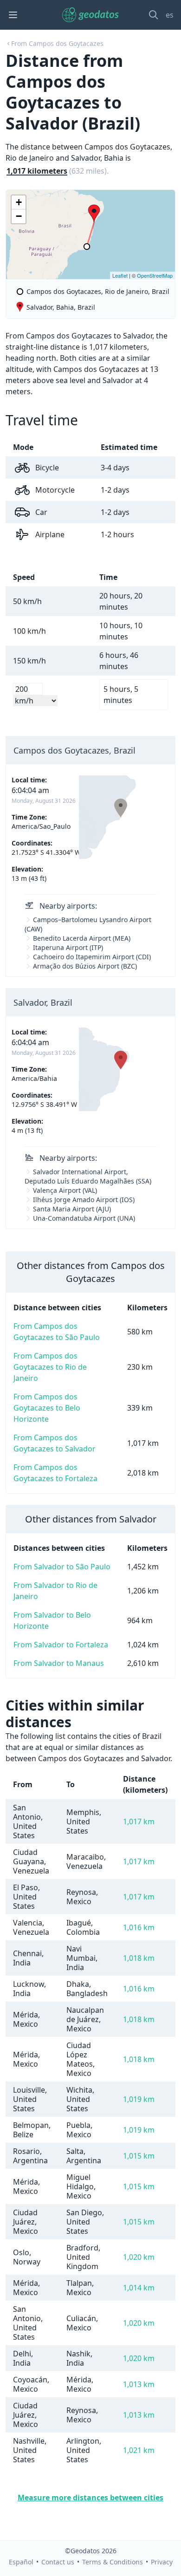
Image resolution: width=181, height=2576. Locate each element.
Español (21, 2562)
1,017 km (139, 1821)
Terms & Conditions (113, 2562)
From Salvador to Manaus (59, 1663)
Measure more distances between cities (90, 2498)
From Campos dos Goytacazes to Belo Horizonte (47, 1408)
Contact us (58, 2562)
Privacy (162, 2562)
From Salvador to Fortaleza (61, 1645)
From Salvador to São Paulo (62, 1567)
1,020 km (139, 2257)
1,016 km (139, 1927)
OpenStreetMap (155, 275)
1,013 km (139, 2384)
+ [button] (19, 202)
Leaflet (120, 275)
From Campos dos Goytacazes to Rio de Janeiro (50, 1367)
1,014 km (139, 2288)
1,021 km (139, 2450)
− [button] (19, 216)
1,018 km (139, 1958)
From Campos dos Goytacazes (57, 43)
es (170, 15)
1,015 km (139, 2156)
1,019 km (139, 2099)
